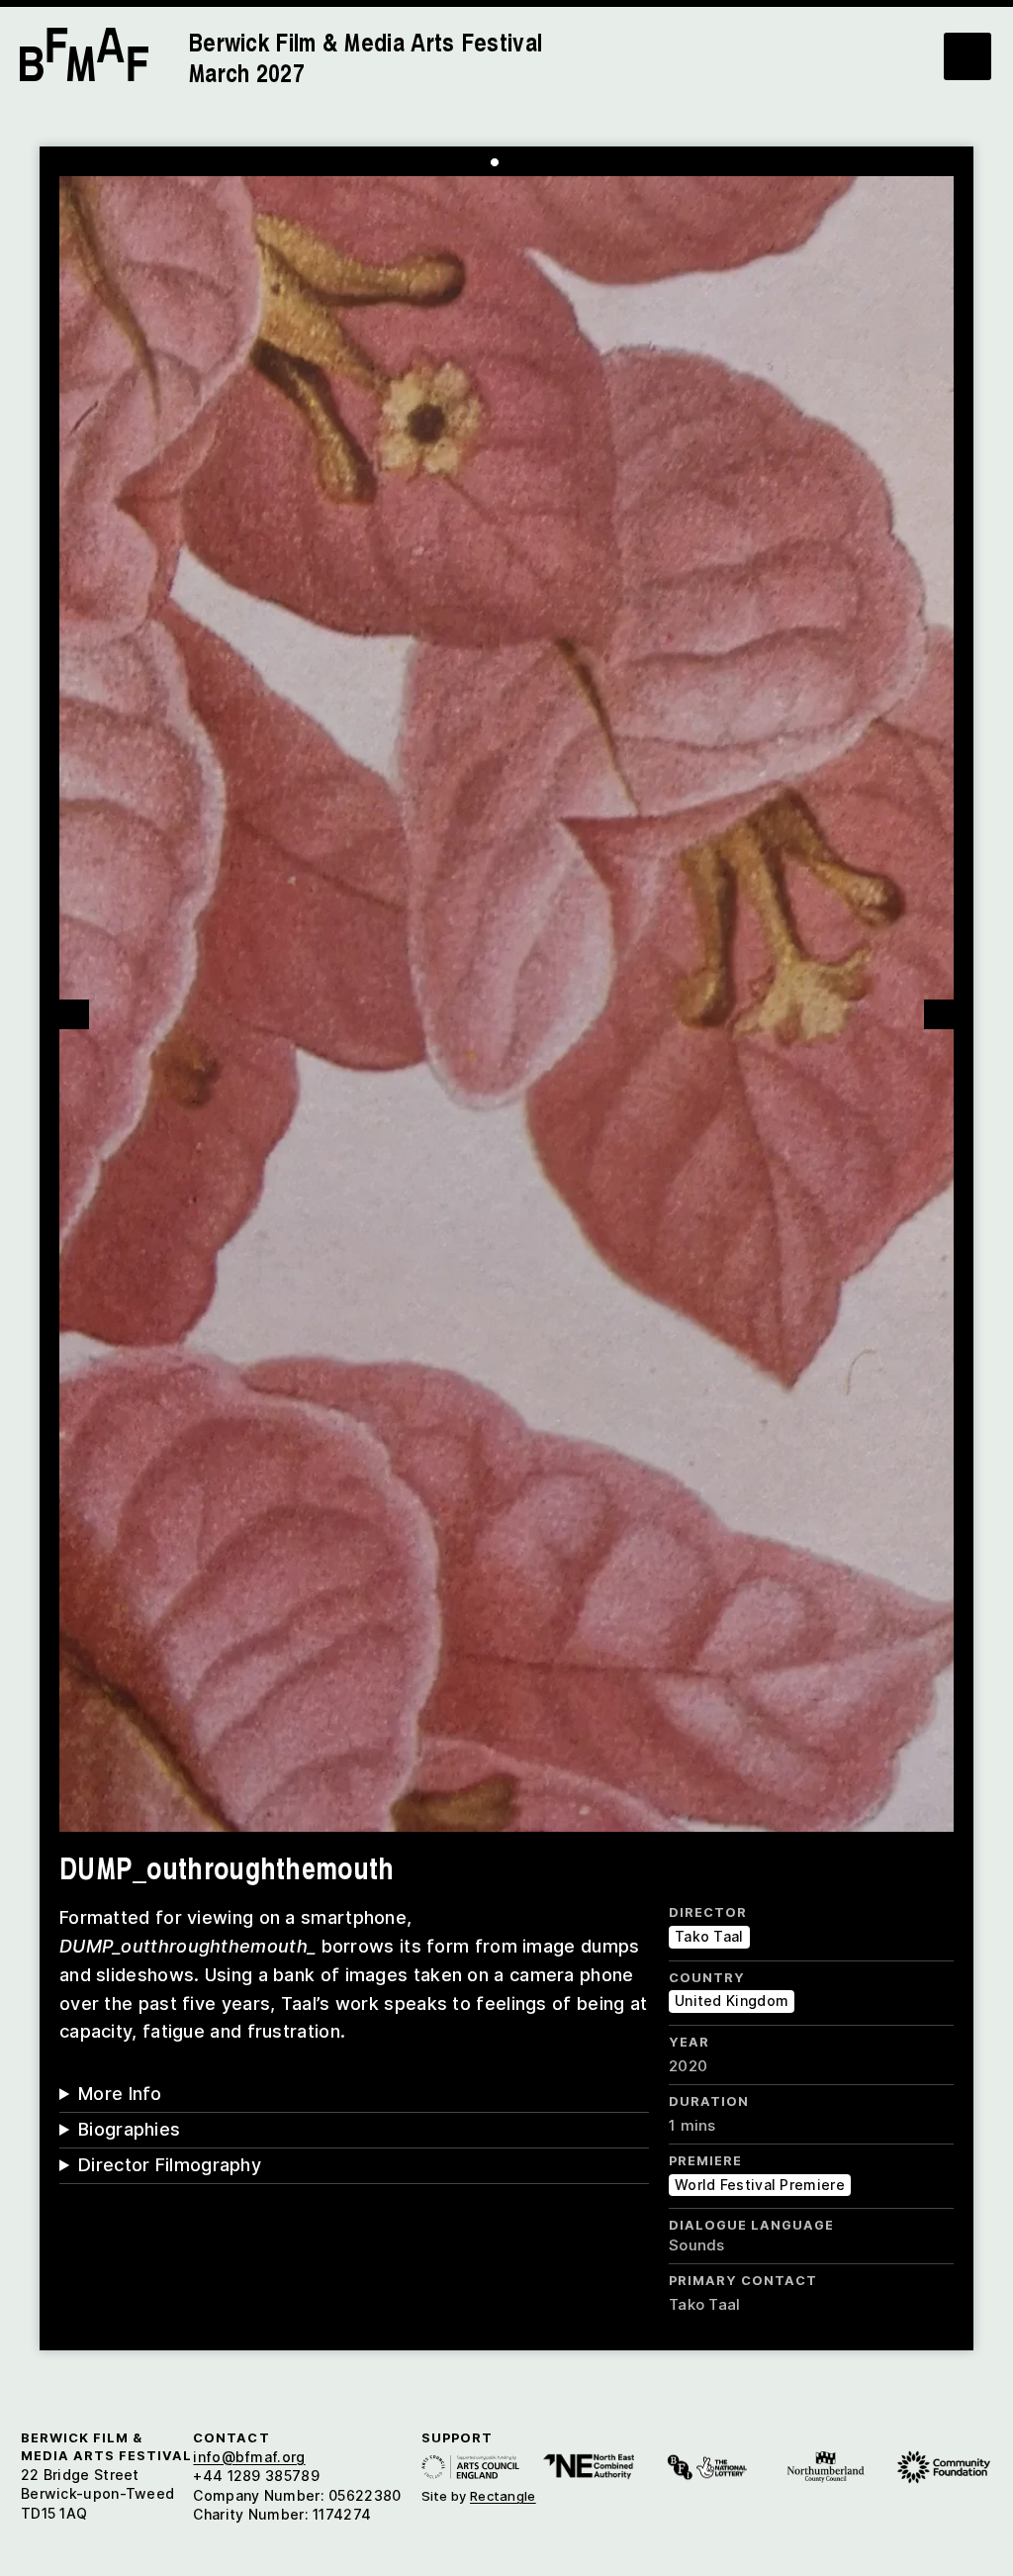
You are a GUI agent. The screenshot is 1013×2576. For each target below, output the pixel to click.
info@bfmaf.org (249, 2457)
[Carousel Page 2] (509, 162)
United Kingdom (732, 2001)
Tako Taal (709, 1936)
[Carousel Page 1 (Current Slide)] (495, 162)
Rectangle (503, 2496)
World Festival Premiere (760, 2185)
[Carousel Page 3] (524, 162)
